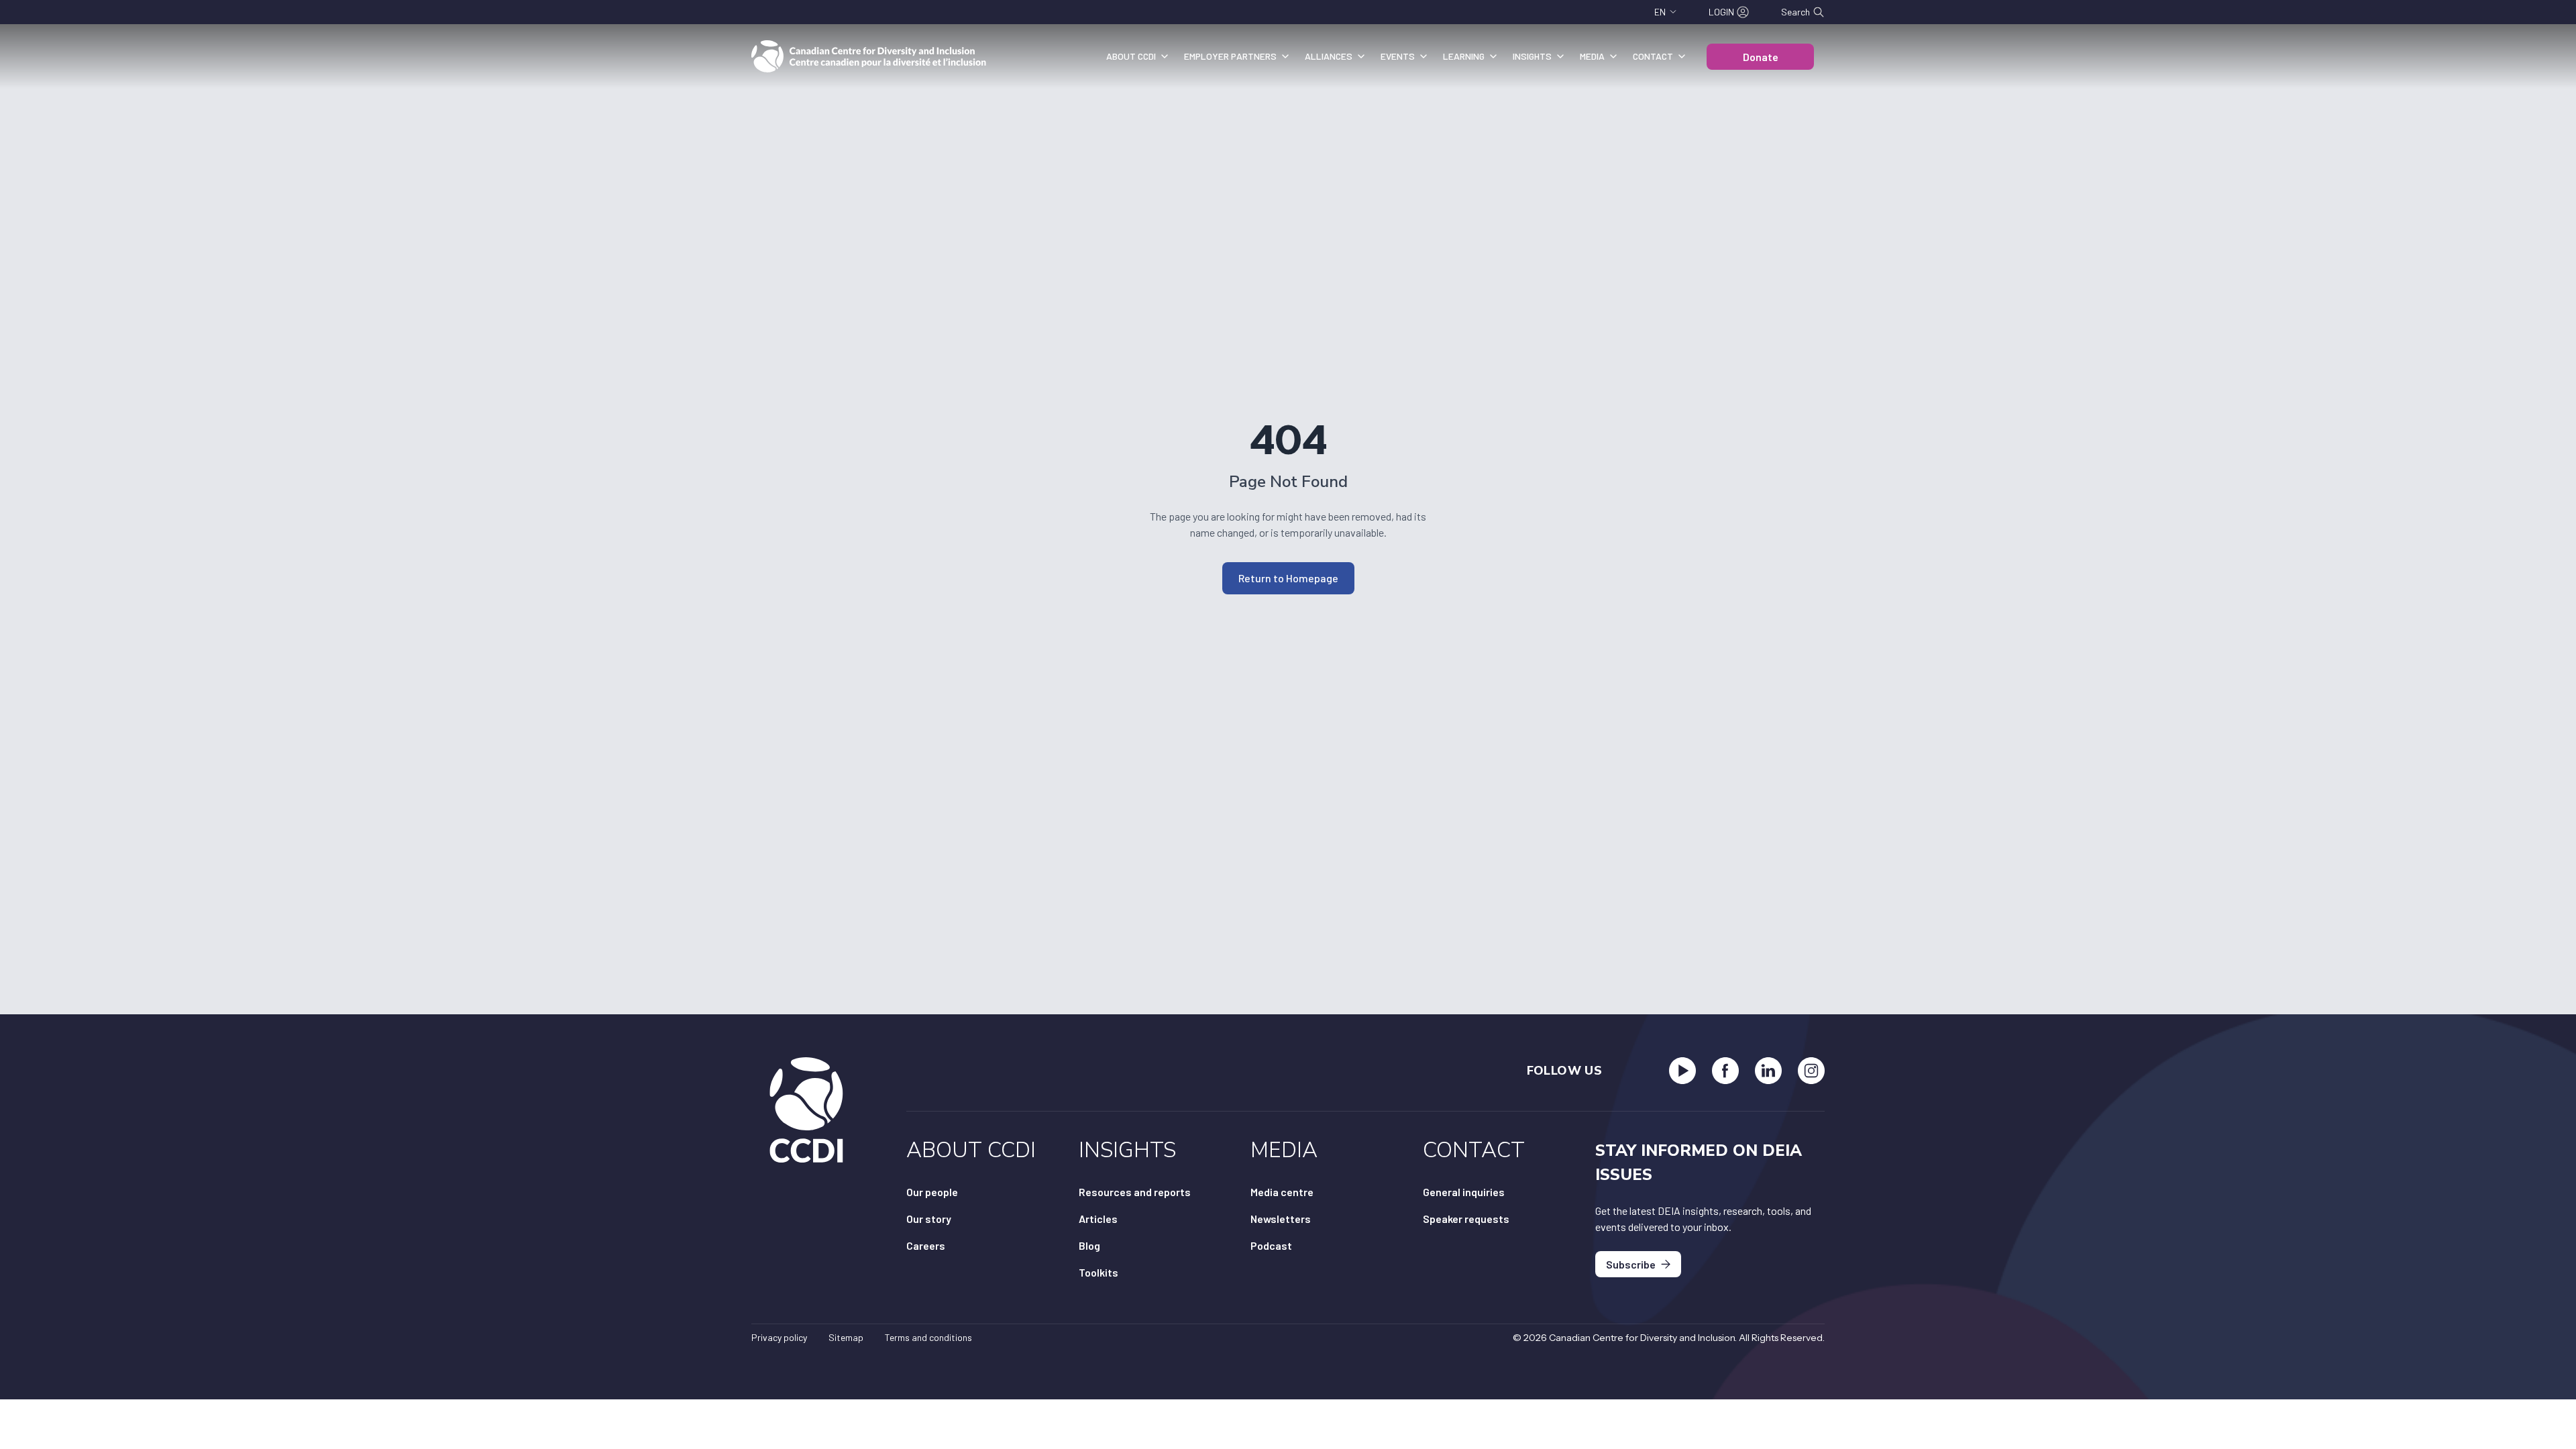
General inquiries (1464, 1192)
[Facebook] (1725, 1071)
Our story (929, 1219)
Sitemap (846, 1337)
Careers (926, 1245)
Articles (1098, 1219)
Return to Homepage (1288, 578)
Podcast (1271, 1245)
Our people (932, 1192)
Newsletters (1281, 1219)
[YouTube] (1682, 1071)
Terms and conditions (928, 1337)
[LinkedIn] (1768, 1071)
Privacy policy (779, 1337)
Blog (1089, 1245)
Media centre (1282, 1192)
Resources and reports (1135, 1192)
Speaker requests (1466, 1219)
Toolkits (1098, 1272)
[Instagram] (1811, 1071)
